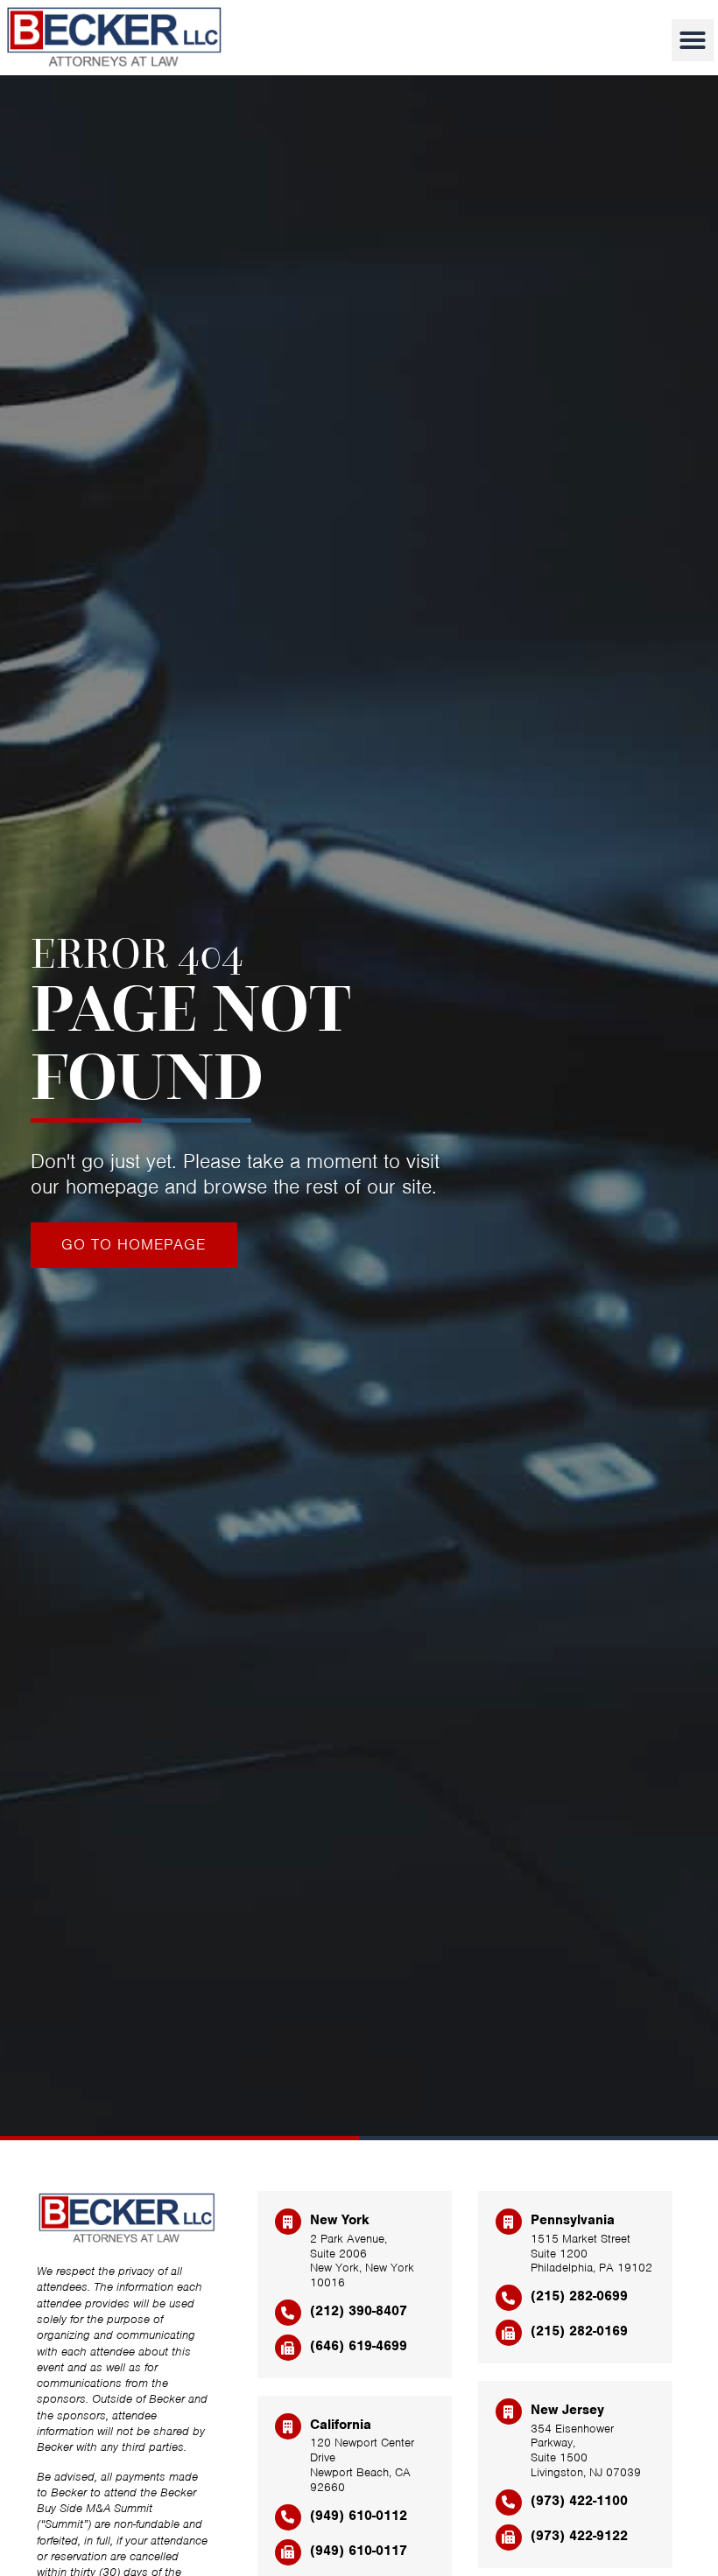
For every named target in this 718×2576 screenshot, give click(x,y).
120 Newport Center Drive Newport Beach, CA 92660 (362, 2464)
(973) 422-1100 (579, 2501)
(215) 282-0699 (579, 2296)
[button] (693, 40)
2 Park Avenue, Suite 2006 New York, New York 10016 (362, 2261)
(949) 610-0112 (359, 2516)
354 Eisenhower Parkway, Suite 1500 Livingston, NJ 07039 (586, 2450)
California (341, 2425)
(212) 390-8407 (359, 2311)
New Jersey (567, 2410)
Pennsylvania (573, 2220)
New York (340, 2220)
